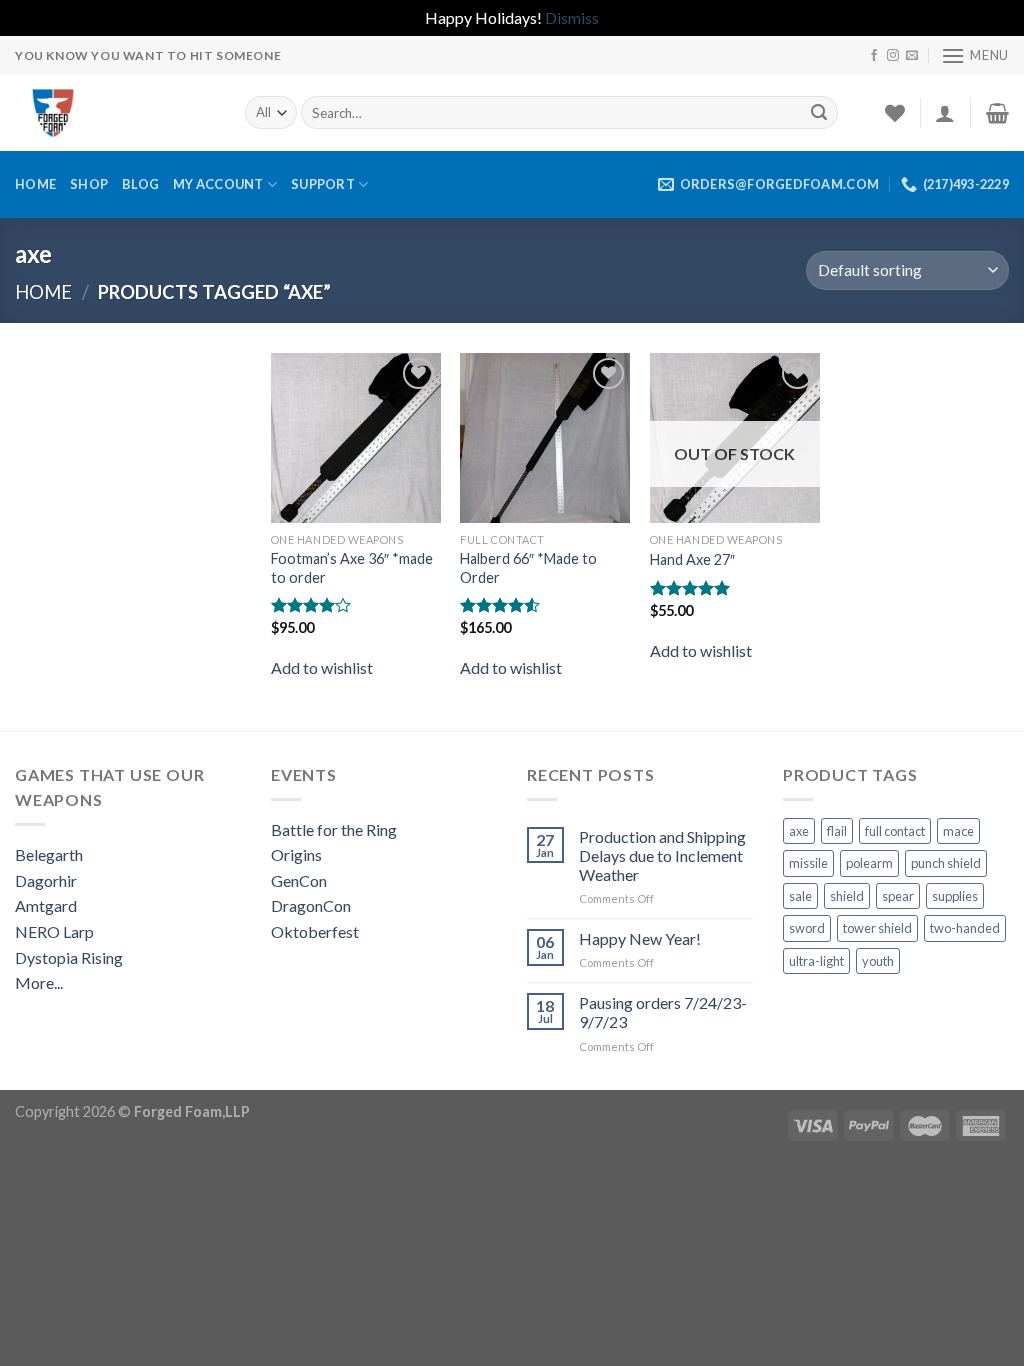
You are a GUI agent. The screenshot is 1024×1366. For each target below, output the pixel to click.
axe (799, 831)
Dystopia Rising (69, 957)
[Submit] (819, 113)
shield (847, 896)
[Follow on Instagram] (893, 56)
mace (958, 831)
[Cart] (997, 113)
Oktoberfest (315, 931)
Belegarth (49, 854)
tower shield (877, 928)
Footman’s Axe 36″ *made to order (352, 568)
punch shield (946, 863)
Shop (89, 184)
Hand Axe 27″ (692, 559)
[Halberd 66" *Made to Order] (545, 438)
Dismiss (572, 17)
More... (39, 982)
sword (807, 928)
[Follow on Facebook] (874, 56)
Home (35, 184)
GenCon (299, 880)
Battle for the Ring (334, 829)
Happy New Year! (640, 938)
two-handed (965, 928)
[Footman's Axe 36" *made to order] (356, 438)
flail (837, 831)
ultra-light (816, 961)
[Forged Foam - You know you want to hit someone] (115, 113)
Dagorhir (46, 880)
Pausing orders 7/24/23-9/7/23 (663, 1012)
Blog (140, 184)
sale (800, 896)
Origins (296, 854)
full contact (895, 831)
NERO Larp (54, 931)
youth (878, 961)
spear (898, 896)
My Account (218, 184)
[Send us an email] (912, 56)
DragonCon (311, 905)
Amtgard (46, 905)
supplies (955, 896)
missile (808, 863)
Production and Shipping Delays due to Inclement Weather (662, 855)
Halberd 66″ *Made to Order (528, 568)
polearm (869, 863)
